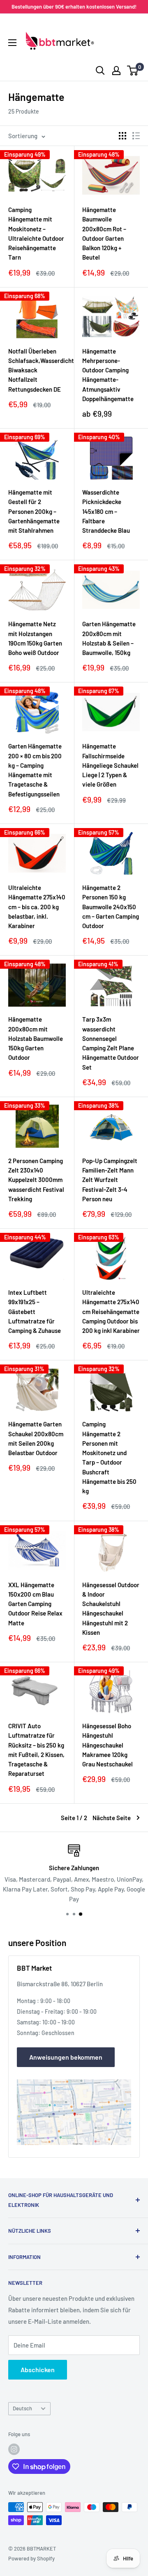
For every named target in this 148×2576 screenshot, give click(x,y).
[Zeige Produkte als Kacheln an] (123, 136)
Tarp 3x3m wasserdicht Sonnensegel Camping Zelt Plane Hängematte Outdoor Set (111, 1043)
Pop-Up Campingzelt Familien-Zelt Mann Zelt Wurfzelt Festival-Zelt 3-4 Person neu (110, 1180)
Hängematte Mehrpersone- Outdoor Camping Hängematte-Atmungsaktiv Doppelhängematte (108, 375)
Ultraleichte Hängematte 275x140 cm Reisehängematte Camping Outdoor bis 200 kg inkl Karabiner (111, 1311)
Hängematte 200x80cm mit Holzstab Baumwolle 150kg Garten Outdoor (36, 1038)
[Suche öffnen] (100, 71)
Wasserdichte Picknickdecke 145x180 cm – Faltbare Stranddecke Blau (106, 511)
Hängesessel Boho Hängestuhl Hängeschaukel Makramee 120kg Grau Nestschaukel (108, 1745)
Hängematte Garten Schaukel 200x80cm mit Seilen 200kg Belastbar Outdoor (36, 1438)
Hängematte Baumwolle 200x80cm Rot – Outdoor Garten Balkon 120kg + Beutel (104, 233)
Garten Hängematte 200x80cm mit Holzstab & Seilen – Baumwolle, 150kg (109, 638)
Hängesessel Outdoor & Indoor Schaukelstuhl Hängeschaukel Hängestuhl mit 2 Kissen (111, 1609)
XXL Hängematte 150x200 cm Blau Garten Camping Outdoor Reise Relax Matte (35, 1604)
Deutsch (22, 2408)
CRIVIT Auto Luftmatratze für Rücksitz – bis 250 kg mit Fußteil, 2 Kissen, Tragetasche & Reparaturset (36, 1750)
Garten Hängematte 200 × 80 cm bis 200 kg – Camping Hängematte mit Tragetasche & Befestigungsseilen (35, 770)
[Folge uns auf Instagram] (14, 2449)
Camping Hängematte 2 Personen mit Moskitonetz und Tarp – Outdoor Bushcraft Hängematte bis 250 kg (109, 1457)
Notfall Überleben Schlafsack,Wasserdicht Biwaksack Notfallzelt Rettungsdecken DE (37, 370)
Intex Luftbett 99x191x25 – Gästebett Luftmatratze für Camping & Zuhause (35, 1311)
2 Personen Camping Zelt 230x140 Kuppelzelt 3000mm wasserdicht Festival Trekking (36, 1180)
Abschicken (38, 2370)
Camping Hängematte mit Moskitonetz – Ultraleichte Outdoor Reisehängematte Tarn (36, 233)
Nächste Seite (112, 1818)
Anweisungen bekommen (66, 2057)
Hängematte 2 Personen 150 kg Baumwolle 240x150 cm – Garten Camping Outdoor (111, 907)
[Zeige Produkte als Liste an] (136, 136)
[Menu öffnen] (12, 43)
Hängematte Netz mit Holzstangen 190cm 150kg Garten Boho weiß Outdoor (35, 638)
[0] (133, 71)
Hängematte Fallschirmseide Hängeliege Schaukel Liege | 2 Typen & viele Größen (110, 765)
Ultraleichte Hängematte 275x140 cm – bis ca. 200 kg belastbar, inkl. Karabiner (37, 907)
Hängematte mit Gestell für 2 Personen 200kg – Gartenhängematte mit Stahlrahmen (34, 511)
